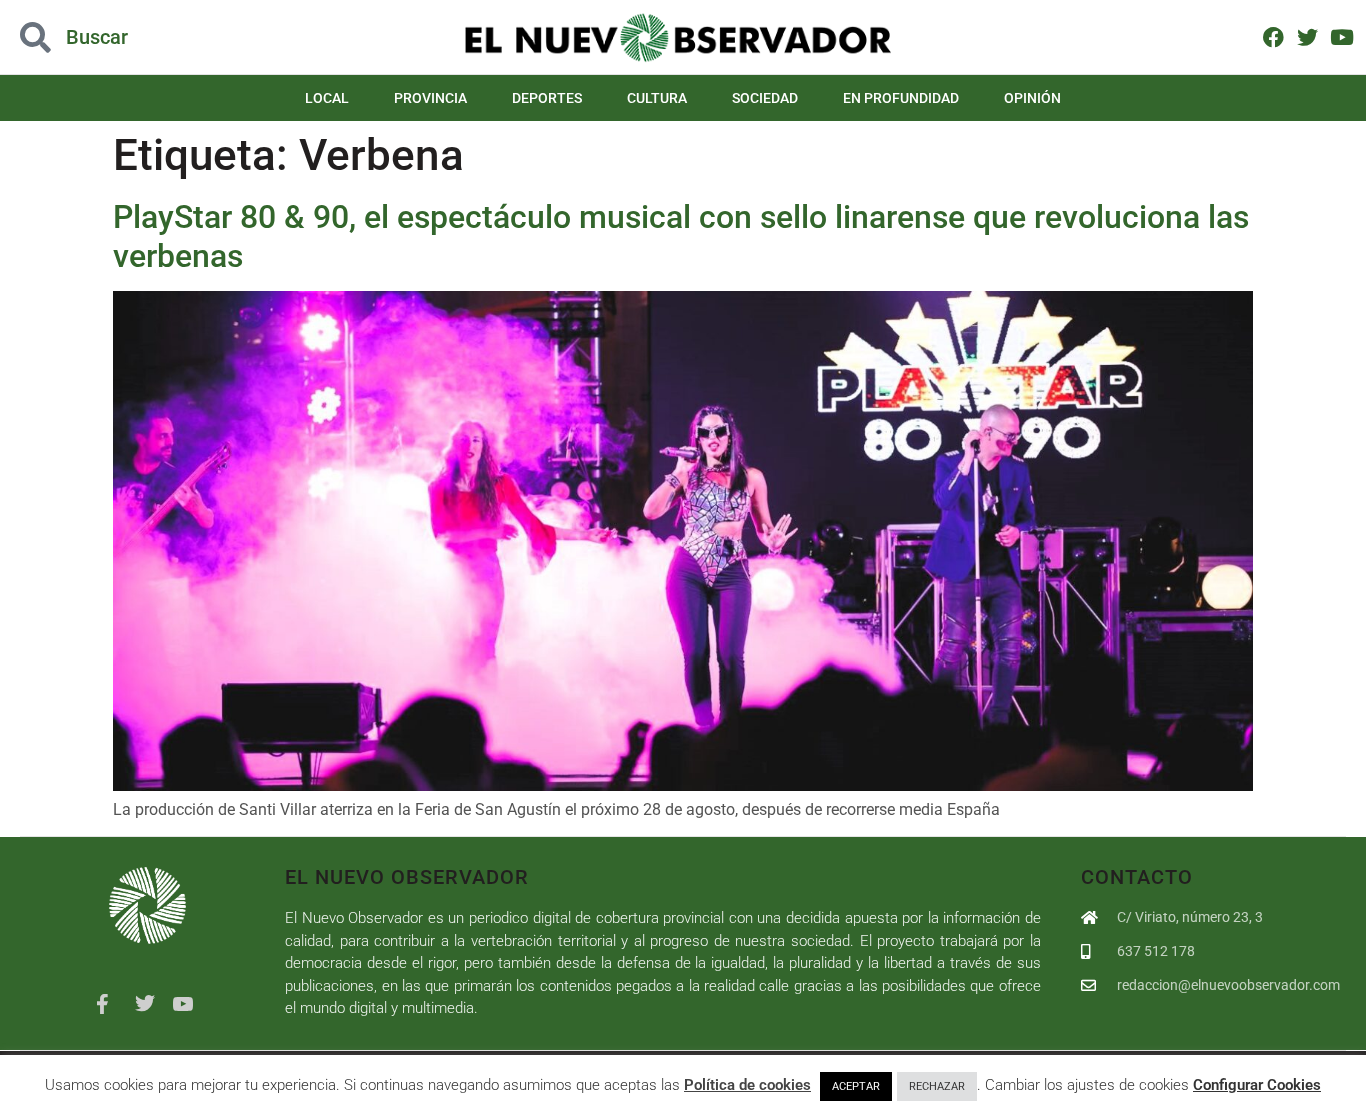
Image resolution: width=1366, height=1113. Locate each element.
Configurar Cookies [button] (1257, 1085)
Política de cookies (747, 1085)
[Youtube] (1341, 36)
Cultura (657, 98)
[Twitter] (1307, 36)
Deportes (547, 98)
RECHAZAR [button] (937, 1086)
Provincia (430, 98)
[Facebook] (1273, 36)
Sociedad (765, 98)
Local (327, 98)
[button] (136, 37)
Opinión (1032, 98)
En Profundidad (901, 98)
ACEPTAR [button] (856, 1086)
